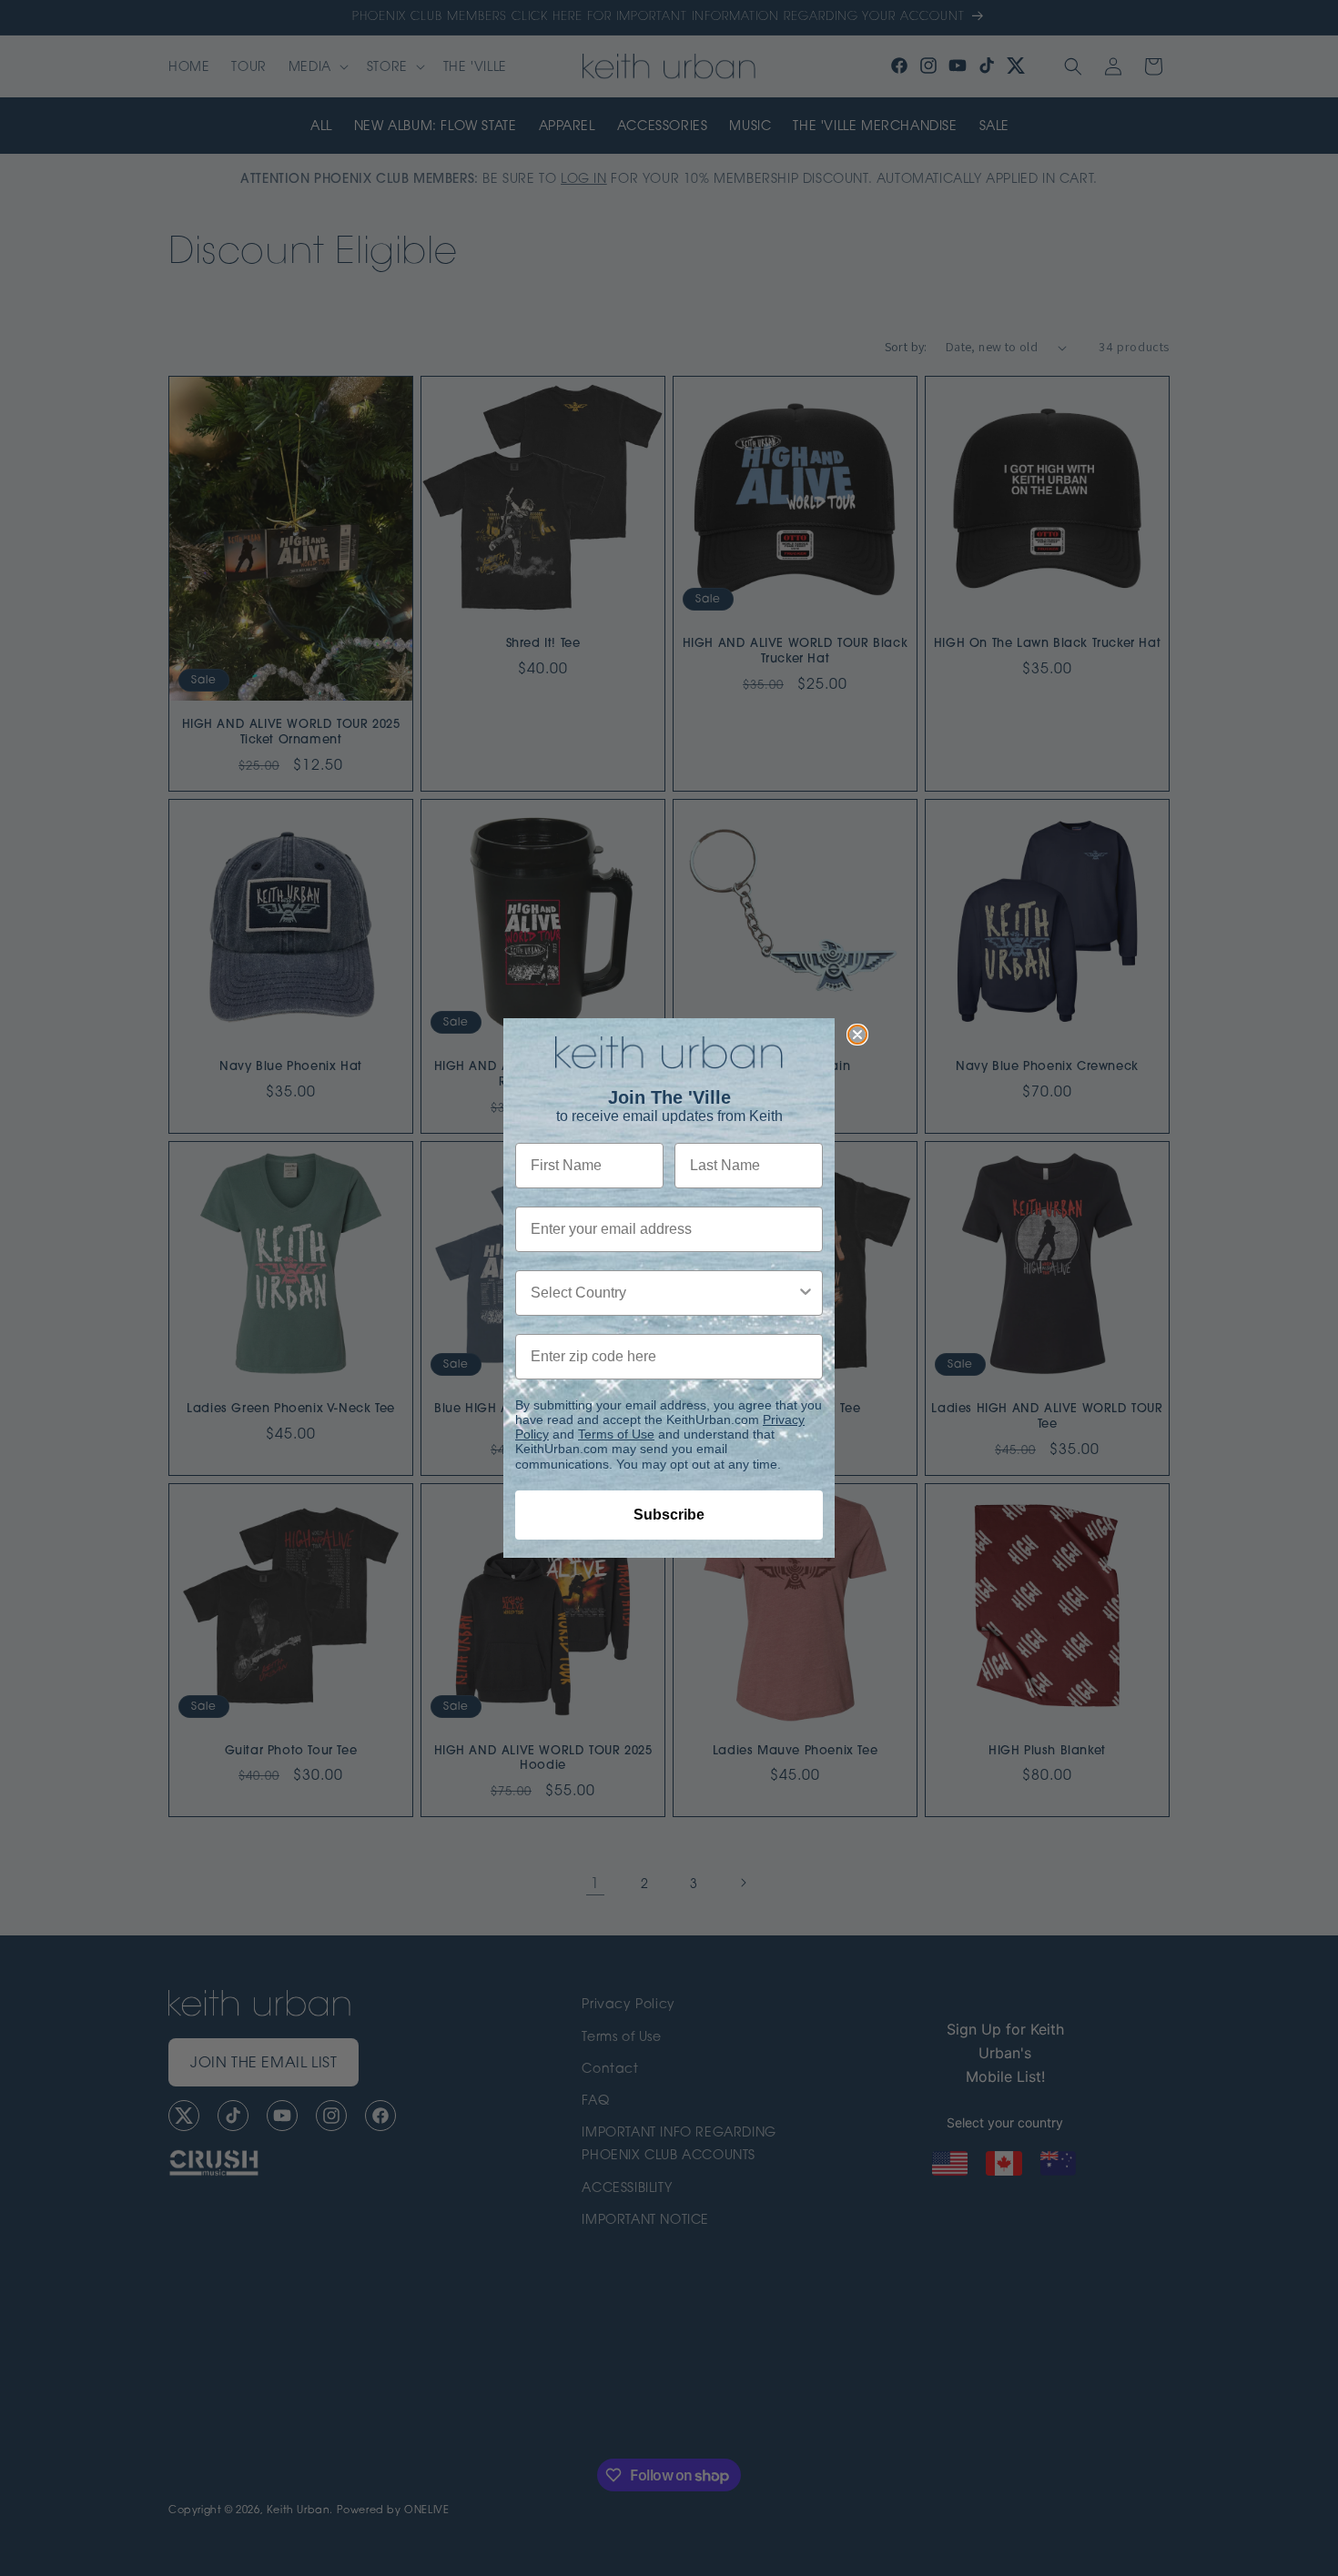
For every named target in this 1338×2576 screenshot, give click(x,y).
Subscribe (669, 1515)
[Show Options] (806, 1293)
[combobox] (664, 1293)
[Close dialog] (857, 1035)
